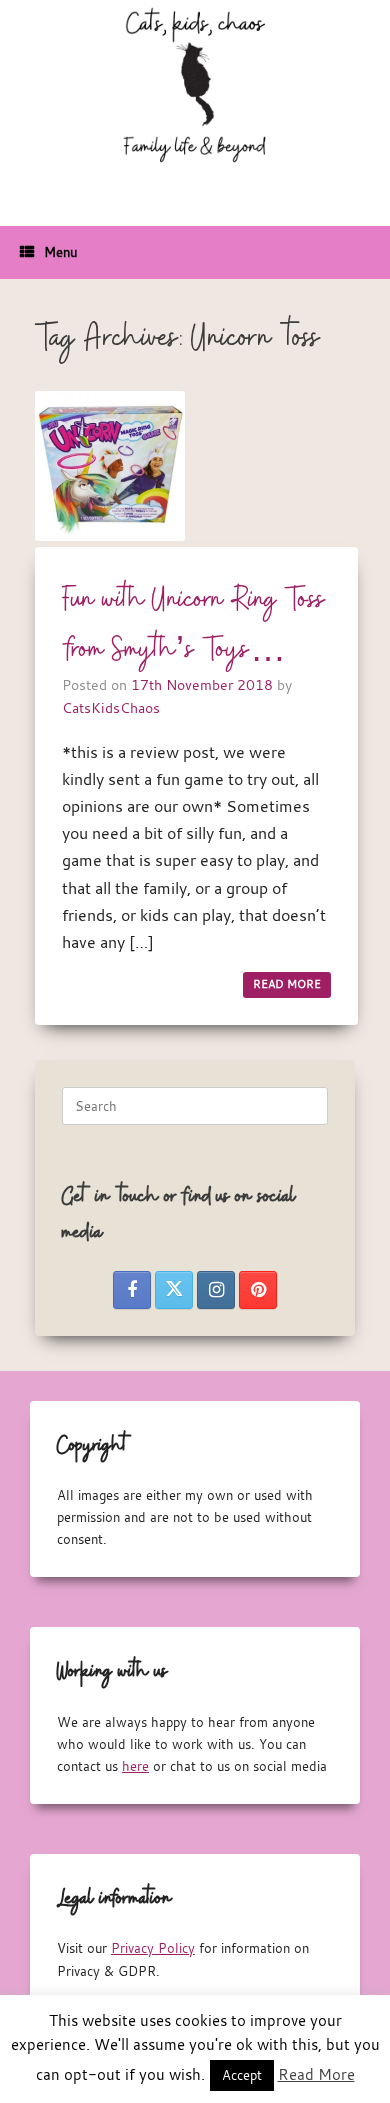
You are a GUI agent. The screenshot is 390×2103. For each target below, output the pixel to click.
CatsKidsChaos (111, 707)
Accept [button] (242, 2075)
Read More (316, 2074)
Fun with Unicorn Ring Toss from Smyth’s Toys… (194, 625)
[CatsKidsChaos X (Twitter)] (174, 1290)
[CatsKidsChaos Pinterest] (258, 1290)
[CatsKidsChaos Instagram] (216, 1290)
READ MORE (287, 984)
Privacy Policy (153, 1948)
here (135, 1766)
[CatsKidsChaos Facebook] (132, 1290)
